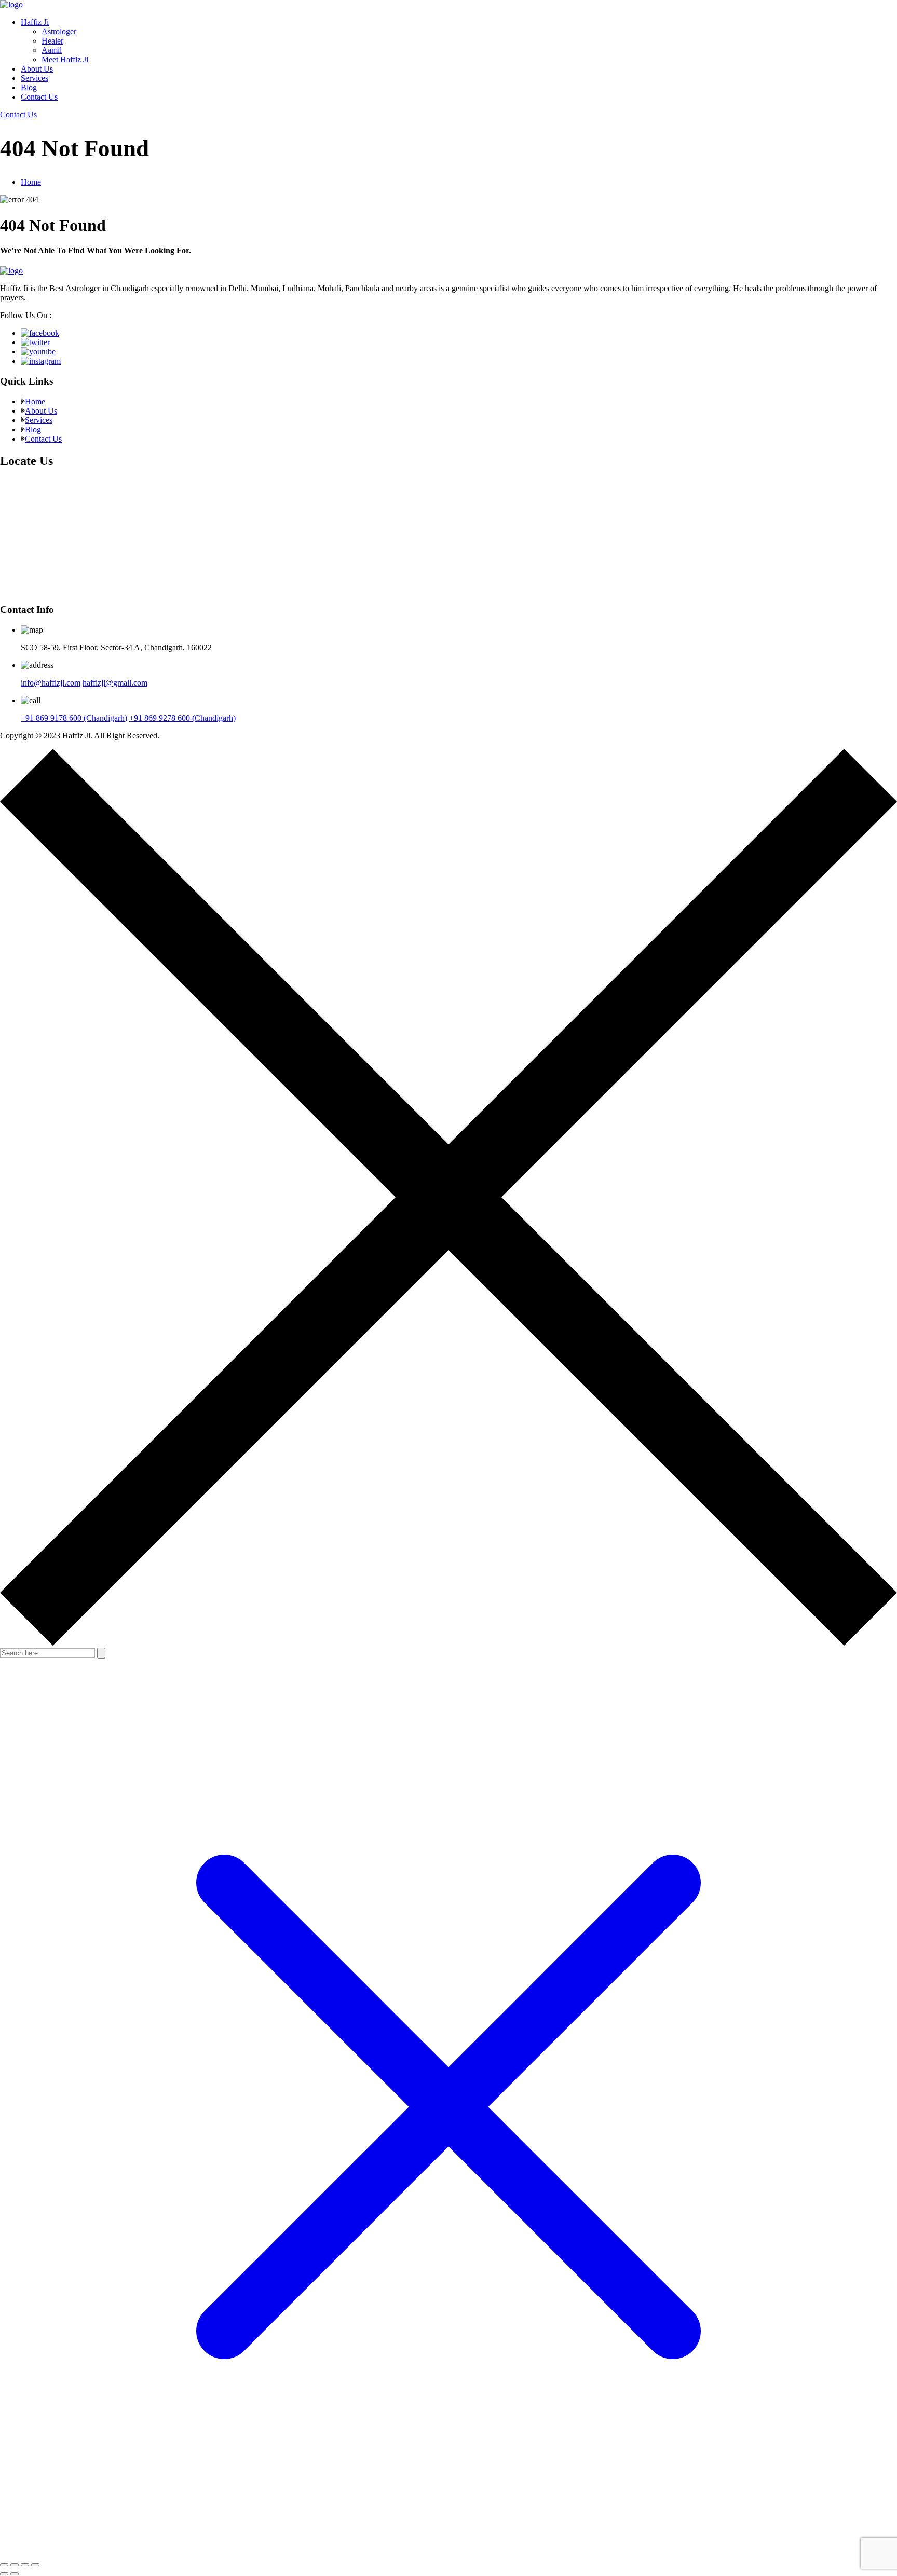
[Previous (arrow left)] (4, 2574)
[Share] (25, 2565)
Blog (29, 87)
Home (31, 182)
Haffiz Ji (35, 22)
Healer (52, 41)
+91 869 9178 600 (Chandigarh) (74, 718)
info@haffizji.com (51, 683)
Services (35, 78)
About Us (37, 69)
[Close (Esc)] (35, 2565)
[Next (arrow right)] (15, 2574)
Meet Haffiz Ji (65, 59)
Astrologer (59, 31)
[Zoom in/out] (4, 2565)
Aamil (52, 50)
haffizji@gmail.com (115, 683)
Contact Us (39, 97)
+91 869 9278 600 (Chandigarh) (182, 718)
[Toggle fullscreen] (15, 2565)
